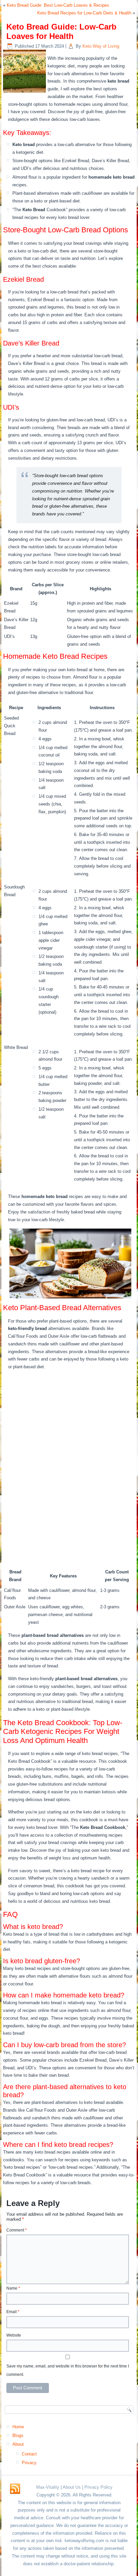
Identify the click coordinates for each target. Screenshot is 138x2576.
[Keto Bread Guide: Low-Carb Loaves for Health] (25, 93)
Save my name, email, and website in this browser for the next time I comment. (68, 2370)
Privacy (29, 2463)
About (18, 2444)
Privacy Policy (98, 2487)
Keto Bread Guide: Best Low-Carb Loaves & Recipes (58, 5)
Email (13, 2312)
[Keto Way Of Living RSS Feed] (15, 2489)
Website (14, 2335)
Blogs (18, 2435)
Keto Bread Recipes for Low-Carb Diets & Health (84, 13)
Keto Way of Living (101, 46)
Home (18, 2427)
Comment (17, 2230)
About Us (72, 2487)
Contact (29, 2454)
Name (13, 2288)
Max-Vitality (48, 2487)
